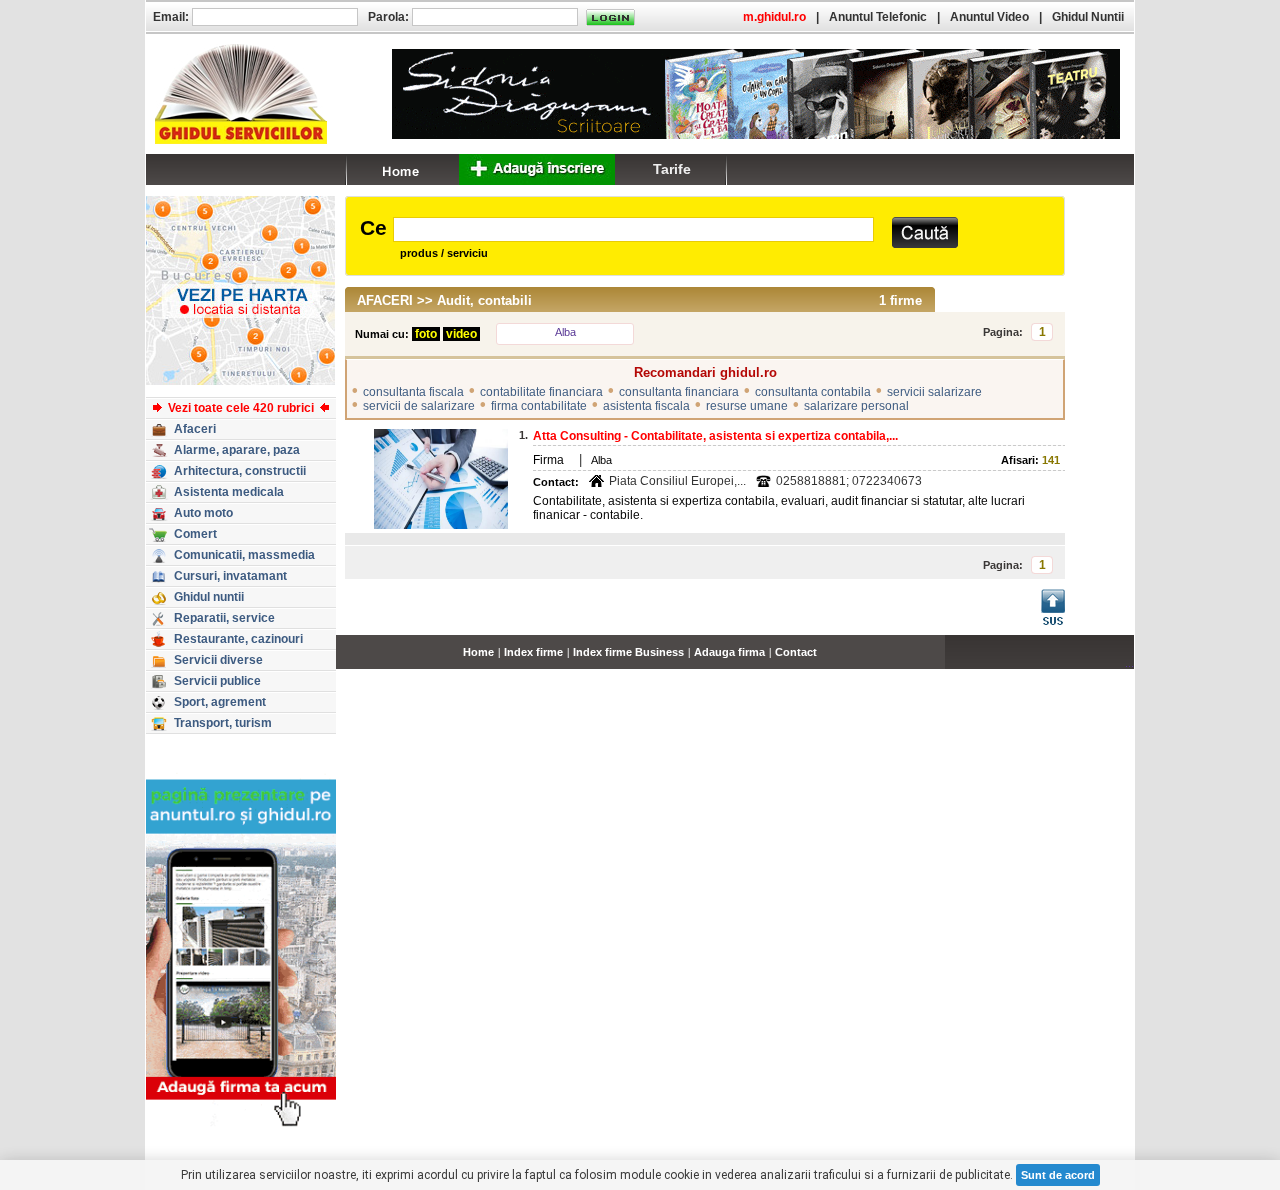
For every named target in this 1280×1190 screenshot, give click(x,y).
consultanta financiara (679, 392)
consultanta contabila (813, 392)
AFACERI (385, 300)
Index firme (533, 652)
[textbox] (633, 229)
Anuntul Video (989, 17)
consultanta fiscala (413, 392)
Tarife (672, 169)
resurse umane (747, 406)
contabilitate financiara (541, 392)
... (1129, 663)
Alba (565, 332)
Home (478, 652)
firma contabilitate (539, 406)
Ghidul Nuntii (1088, 17)
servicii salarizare (934, 392)
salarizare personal (856, 406)
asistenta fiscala (646, 406)
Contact (796, 652)
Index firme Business (628, 652)
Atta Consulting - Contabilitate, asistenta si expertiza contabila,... (715, 436)
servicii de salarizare (419, 406)
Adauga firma (729, 652)
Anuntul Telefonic (878, 17)
